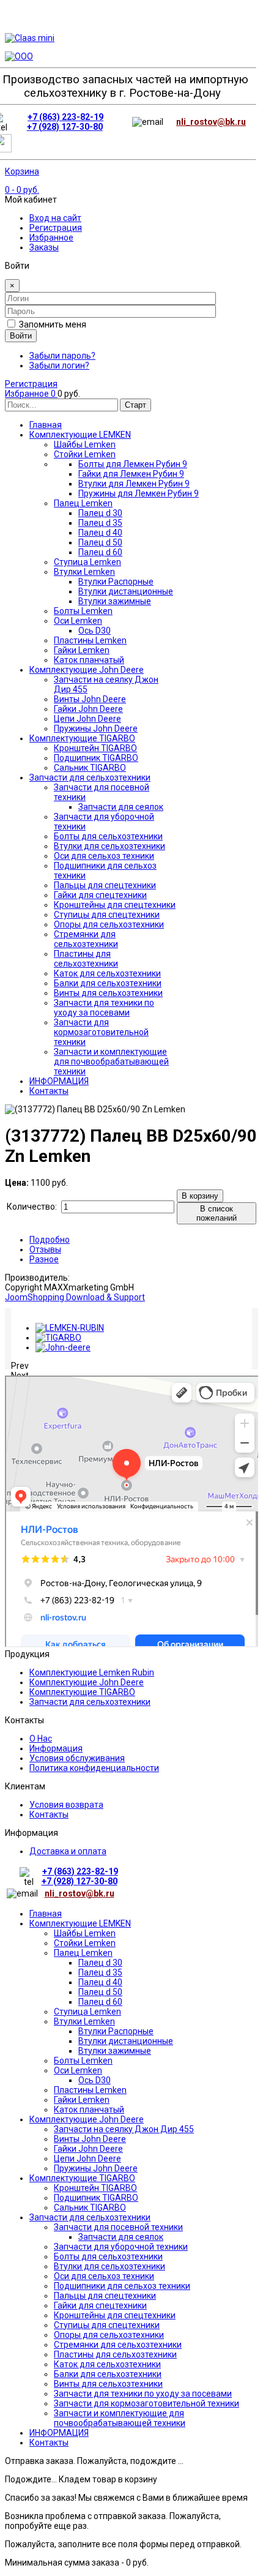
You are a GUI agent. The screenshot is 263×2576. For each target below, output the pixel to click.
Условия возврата (66, 1805)
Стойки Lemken (85, 1943)
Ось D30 (94, 2080)
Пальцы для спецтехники (105, 2296)
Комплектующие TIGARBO (82, 1692)
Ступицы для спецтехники (107, 2325)
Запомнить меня (53, 324)
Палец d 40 (100, 1982)
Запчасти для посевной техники (118, 2227)
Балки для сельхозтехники (108, 2374)
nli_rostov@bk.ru (211, 122)
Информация (56, 1748)
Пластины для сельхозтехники (115, 2354)
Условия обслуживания (77, 1758)
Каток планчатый (89, 2110)
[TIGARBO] (58, 1338)
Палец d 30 (100, 1963)
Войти (21, 336)
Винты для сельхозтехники (108, 2384)
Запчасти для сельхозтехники (90, 1702)
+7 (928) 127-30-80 (65, 127)
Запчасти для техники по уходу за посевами (143, 2394)
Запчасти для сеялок (121, 2237)
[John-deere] (63, 1347)
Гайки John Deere (88, 2149)
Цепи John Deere (87, 2159)
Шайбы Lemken (85, 1933)
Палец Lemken (83, 1953)
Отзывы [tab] (45, 1249)
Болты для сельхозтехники (108, 2256)
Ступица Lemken (87, 2012)
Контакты (49, 1814)
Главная (46, 1914)
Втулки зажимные (115, 2051)
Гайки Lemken (82, 2100)
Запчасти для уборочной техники (121, 2247)
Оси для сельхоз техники (104, 2276)
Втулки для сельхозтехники (109, 2266)
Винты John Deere (90, 2139)
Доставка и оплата (68, 1851)
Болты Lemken (83, 2061)
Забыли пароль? (62, 356)
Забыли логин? (59, 365)
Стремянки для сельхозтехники (118, 2345)
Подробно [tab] (50, 1240)
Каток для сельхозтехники (107, 2364)
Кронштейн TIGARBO (95, 2188)
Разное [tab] (44, 1259)
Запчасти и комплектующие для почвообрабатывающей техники (120, 2418)
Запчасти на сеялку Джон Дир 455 (124, 2129)
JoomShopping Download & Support (75, 1297)
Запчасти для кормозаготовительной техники (146, 2403)
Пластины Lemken (90, 2090)
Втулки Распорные (116, 2031)
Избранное (51, 238)
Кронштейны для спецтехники (115, 2315)
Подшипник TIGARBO (96, 2198)
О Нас (41, 1739)
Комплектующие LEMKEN (80, 1923)
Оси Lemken (78, 2070)
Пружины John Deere (96, 2168)
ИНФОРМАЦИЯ (59, 2433)
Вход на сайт (55, 218)
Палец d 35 (100, 1972)
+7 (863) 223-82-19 (65, 117)
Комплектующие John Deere (87, 1682)
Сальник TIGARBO (90, 2207)
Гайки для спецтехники (100, 2305)
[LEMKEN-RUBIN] (70, 1328)
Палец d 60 (100, 2002)
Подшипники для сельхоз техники (122, 2286)
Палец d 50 (100, 1992)
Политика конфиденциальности (94, 1768)
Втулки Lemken (84, 2021)
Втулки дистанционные (126, 2041)
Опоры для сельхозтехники (109, 2335)
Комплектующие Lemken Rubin (92, 1672)
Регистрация (56, 228)
